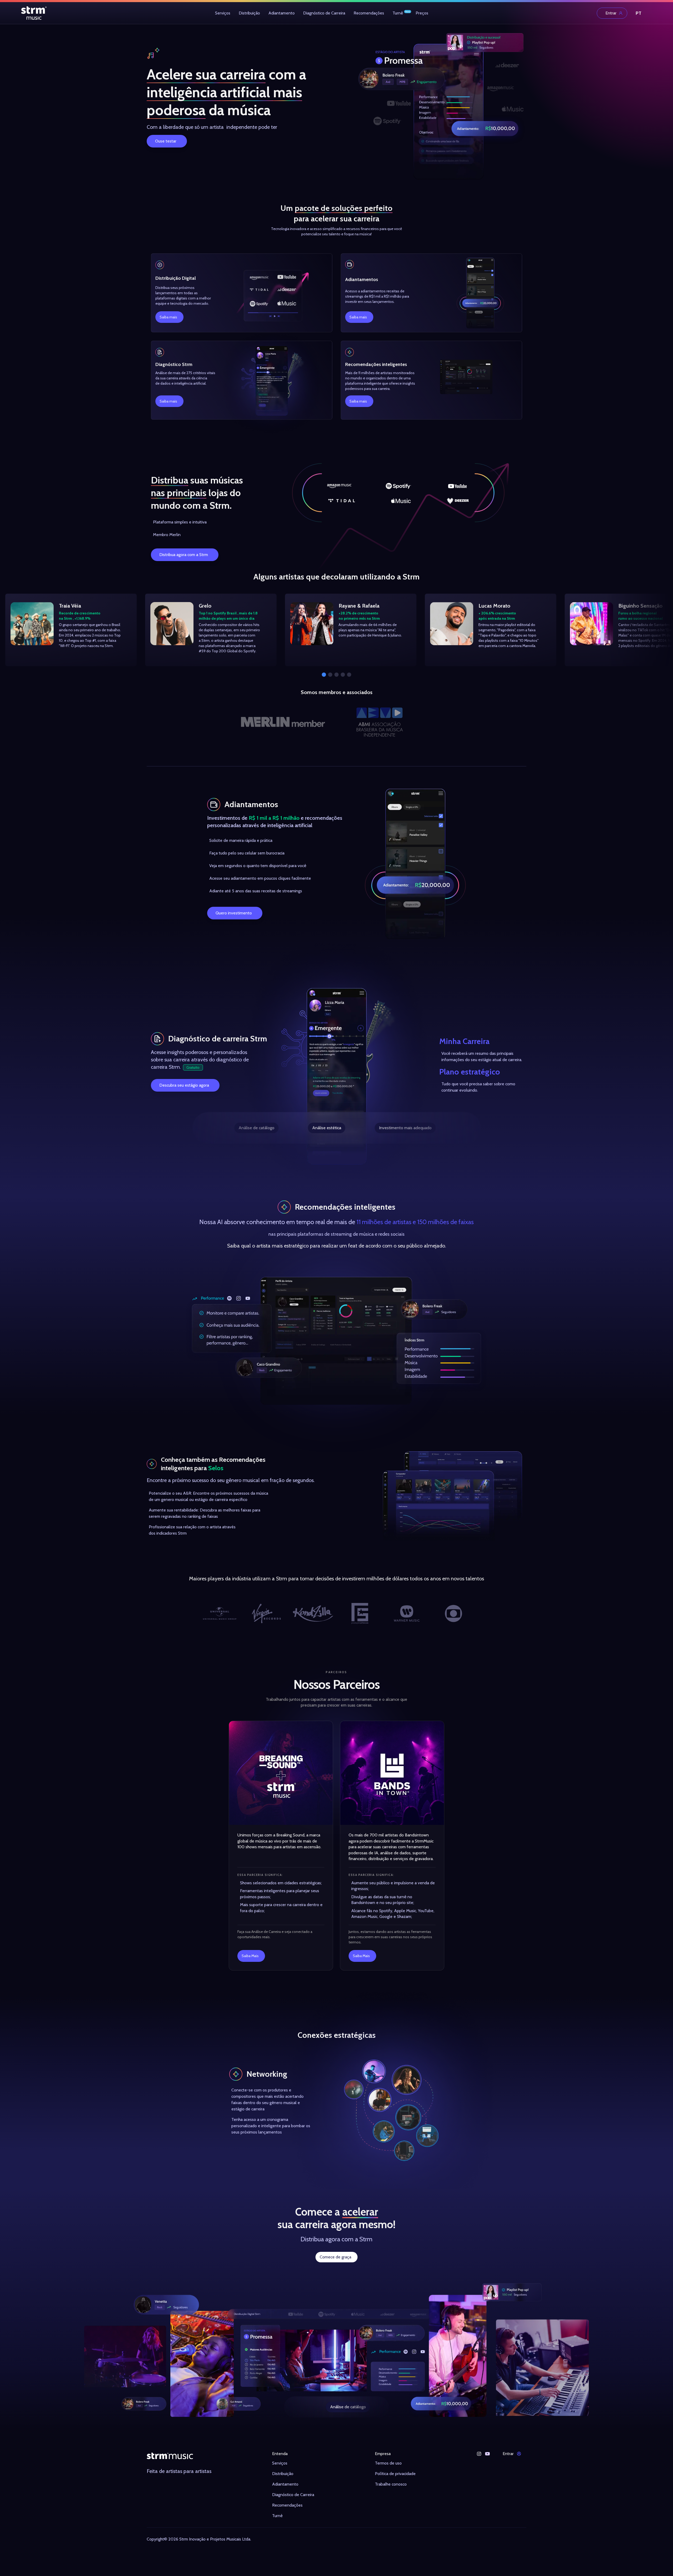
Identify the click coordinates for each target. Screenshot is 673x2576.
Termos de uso (388, 2463)
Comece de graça (335, 2257)
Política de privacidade (395, 2474)
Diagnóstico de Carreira (324, 13)
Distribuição (249, 13)
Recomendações (369, 13)
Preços (422, 13)
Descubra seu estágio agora (184, 1085)
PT (639, 13)
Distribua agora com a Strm (184, 555)
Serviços (223, 13)
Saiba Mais (250, 1956)
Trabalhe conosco (391, 2484)
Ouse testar (166, 141)
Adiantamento (282, 13)
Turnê (398, 13)
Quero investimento (234, 913)
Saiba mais (168, 317)
